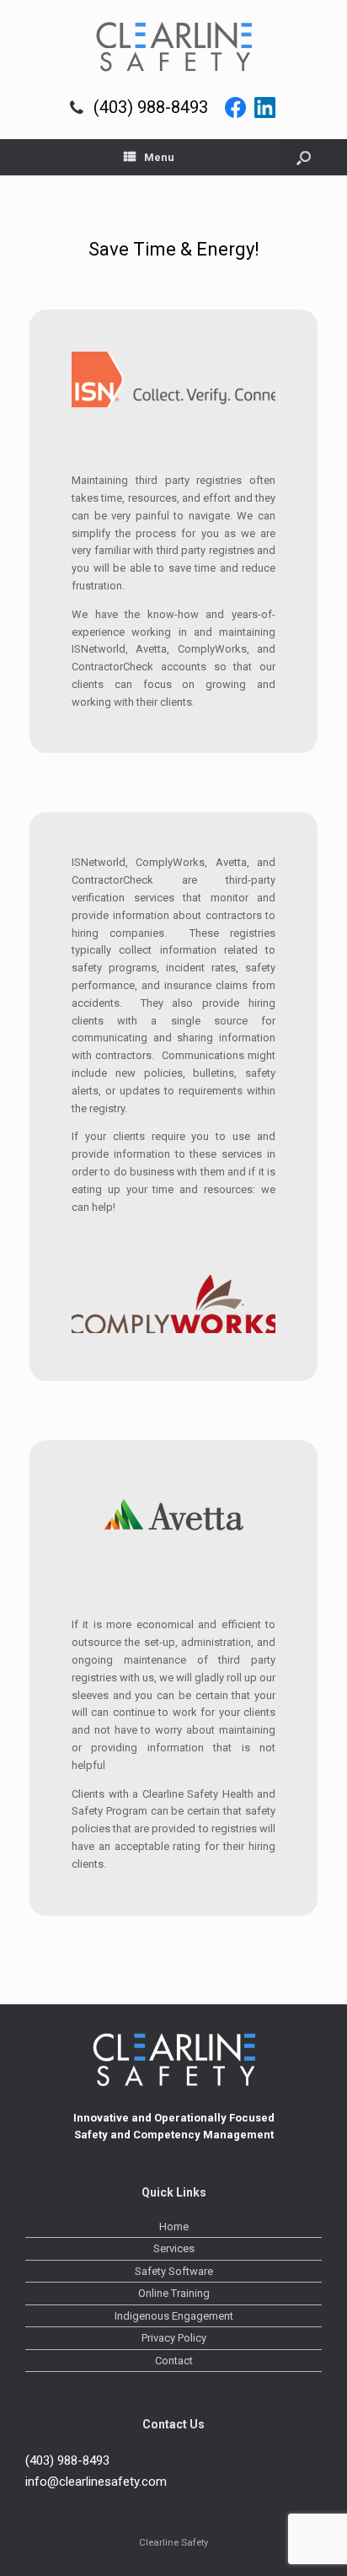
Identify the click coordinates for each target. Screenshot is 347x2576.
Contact (174, 2361)
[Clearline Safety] (173, 46)
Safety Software (174, 2271)
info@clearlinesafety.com (96, 2482)
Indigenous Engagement (174, 2316)
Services (174, 2248)
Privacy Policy (174, 2338)
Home (174, 2226)
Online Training (174, 2293)
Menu (159, 157)
